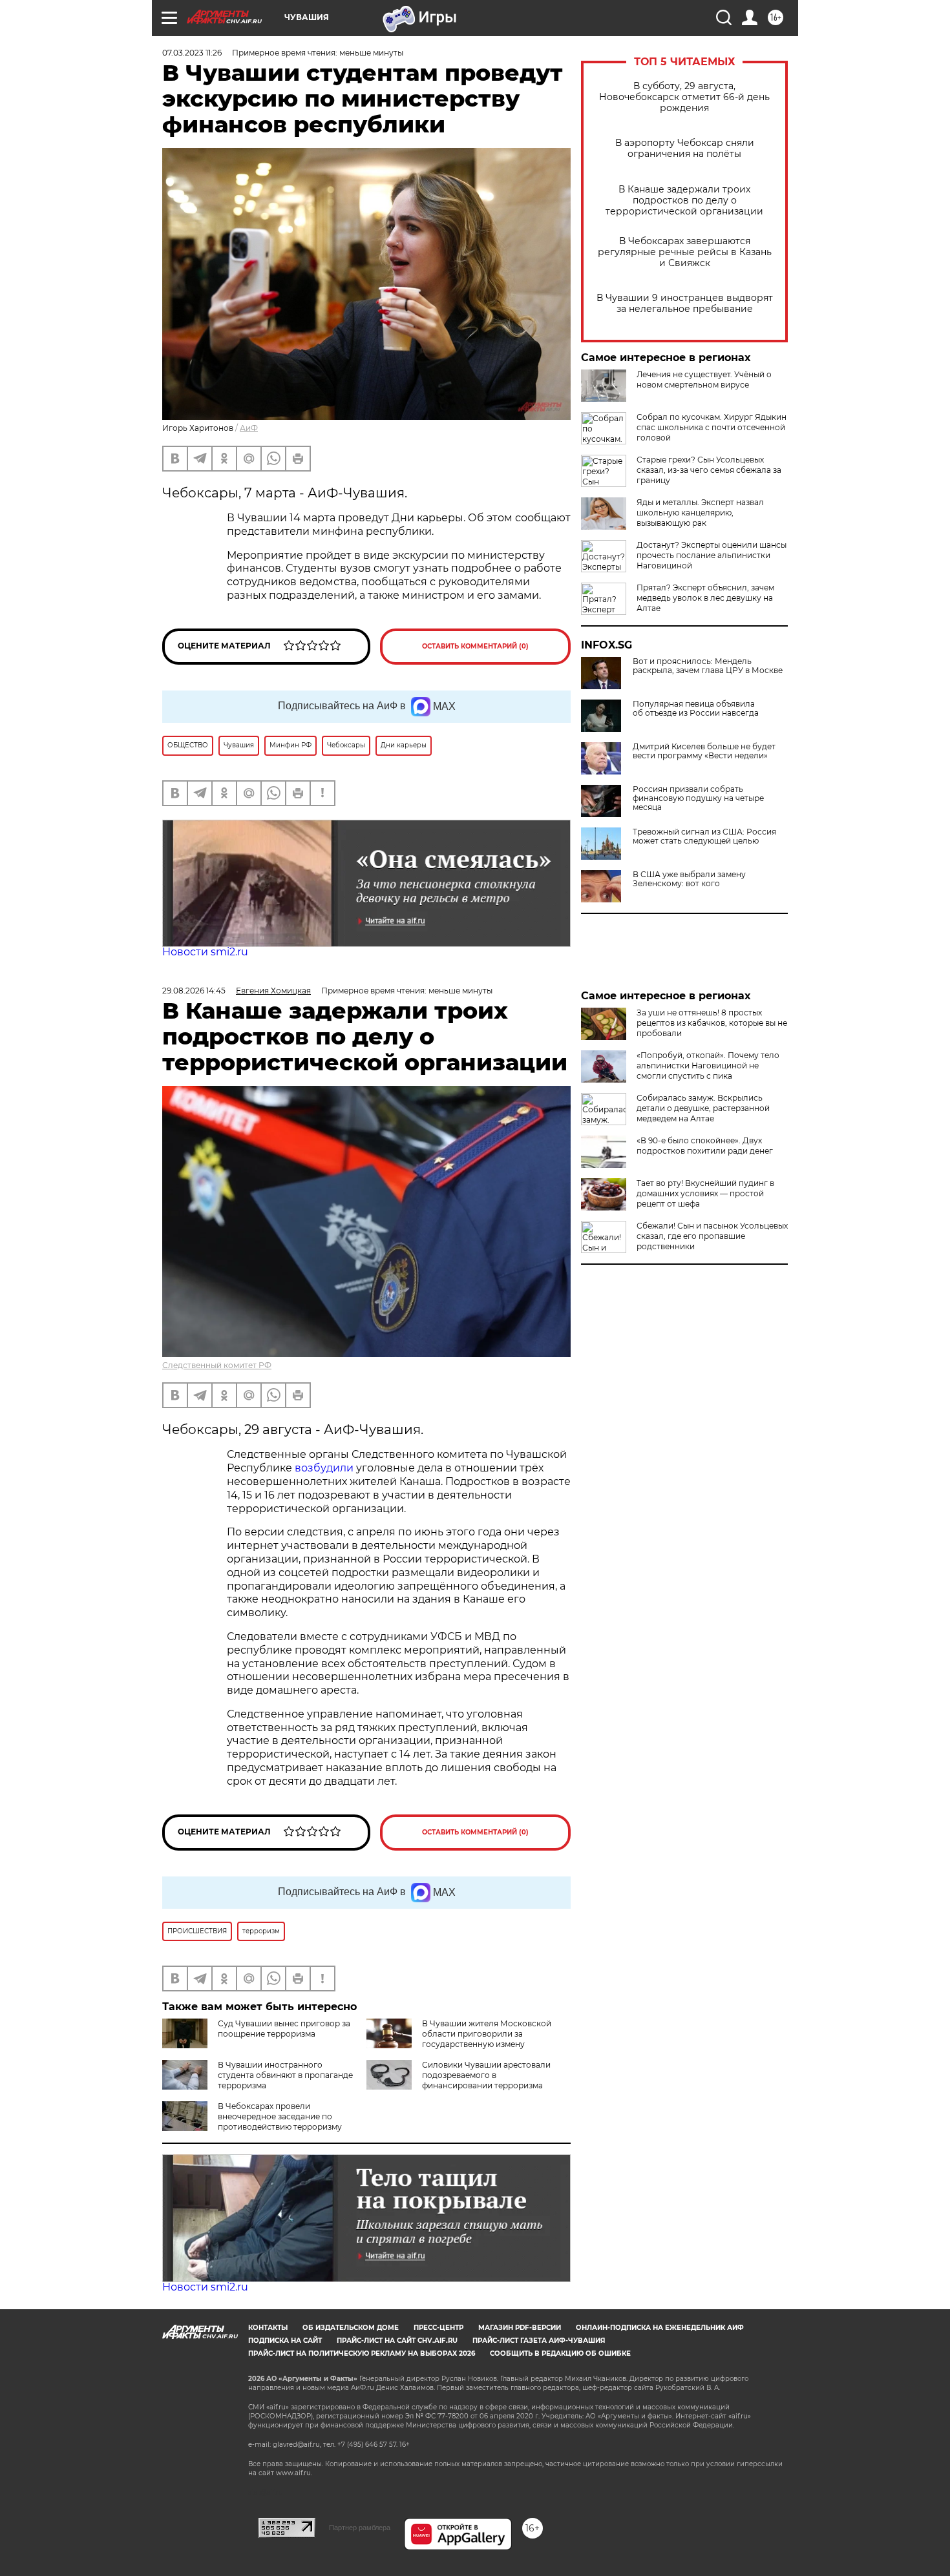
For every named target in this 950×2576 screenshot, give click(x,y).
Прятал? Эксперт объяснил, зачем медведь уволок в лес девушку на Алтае (705, 598)
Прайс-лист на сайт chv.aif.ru (397, 2341)
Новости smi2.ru (205, 952)
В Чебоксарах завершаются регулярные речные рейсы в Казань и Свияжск (685, 252)
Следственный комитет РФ (217, 1365)
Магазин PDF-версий (520, 2328)
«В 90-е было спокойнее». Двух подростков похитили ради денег (705, 1146)
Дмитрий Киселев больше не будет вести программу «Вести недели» (704, 751)
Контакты (268, 2328)
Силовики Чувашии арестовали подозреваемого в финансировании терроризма (486, 2075)
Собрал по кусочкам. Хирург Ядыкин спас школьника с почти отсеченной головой (712, 427)
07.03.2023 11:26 (192, 53)
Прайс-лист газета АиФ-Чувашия (539, 2341)
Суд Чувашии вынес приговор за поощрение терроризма (284, 2029)
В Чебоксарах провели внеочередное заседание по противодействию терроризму (280, 2116)
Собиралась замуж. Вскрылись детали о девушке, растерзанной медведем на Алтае (703, 1108)
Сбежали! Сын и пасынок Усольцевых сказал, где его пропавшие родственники (712, 1236)
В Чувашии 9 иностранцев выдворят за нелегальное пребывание (685, 304)
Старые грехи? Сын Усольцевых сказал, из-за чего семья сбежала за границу (709, 470)
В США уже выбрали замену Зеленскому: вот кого (689, 879)
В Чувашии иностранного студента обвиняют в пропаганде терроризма (285, 2075)
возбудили (325, 1468)
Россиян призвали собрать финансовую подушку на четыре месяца (698, 798)
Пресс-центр (438, 2328)
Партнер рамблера (360, 2528)
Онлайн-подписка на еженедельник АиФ (660, 2328)
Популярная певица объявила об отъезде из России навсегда (696, 709)
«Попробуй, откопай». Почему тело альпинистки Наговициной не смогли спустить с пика (708, 1065)
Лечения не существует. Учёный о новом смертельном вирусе (704, 379)
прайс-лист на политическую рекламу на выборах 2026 (362, 2353)
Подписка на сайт (285, 2341)
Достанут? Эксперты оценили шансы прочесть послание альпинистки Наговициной (712, 555)
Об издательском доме (351, 2328)
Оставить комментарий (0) (475, 646)
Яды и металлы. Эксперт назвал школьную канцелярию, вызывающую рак (700, 513)
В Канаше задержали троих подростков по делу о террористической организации (684, 201)
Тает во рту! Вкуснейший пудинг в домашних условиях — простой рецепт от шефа (705, 1193)
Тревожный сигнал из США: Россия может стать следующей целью (704, 836)
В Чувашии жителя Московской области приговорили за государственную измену (487, 2034)
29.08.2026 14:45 (194, 991)
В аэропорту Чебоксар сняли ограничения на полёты (685, 149)
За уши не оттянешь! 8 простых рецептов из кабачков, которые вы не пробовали (712, 1023)
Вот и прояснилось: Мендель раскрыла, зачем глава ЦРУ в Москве (708, 666)
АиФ (249, 428)
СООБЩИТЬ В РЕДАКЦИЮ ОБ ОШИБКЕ (560, 2353)
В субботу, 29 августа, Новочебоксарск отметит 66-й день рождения (684, 97)
